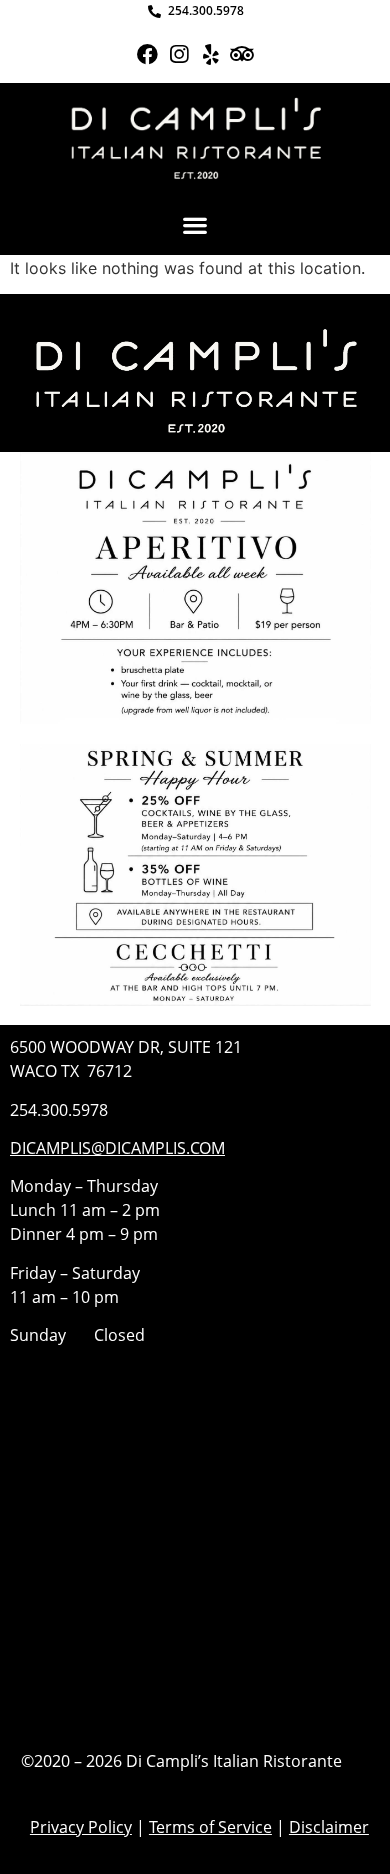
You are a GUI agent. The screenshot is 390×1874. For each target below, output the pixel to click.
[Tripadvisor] (241, 54)
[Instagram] (179, 54)
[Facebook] (147, 54)
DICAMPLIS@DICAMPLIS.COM (117, 1148)
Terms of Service (210, 1827)
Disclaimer (329, 1827)
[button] (195, 225)
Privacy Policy (81, 1827)
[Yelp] (210, 54)
